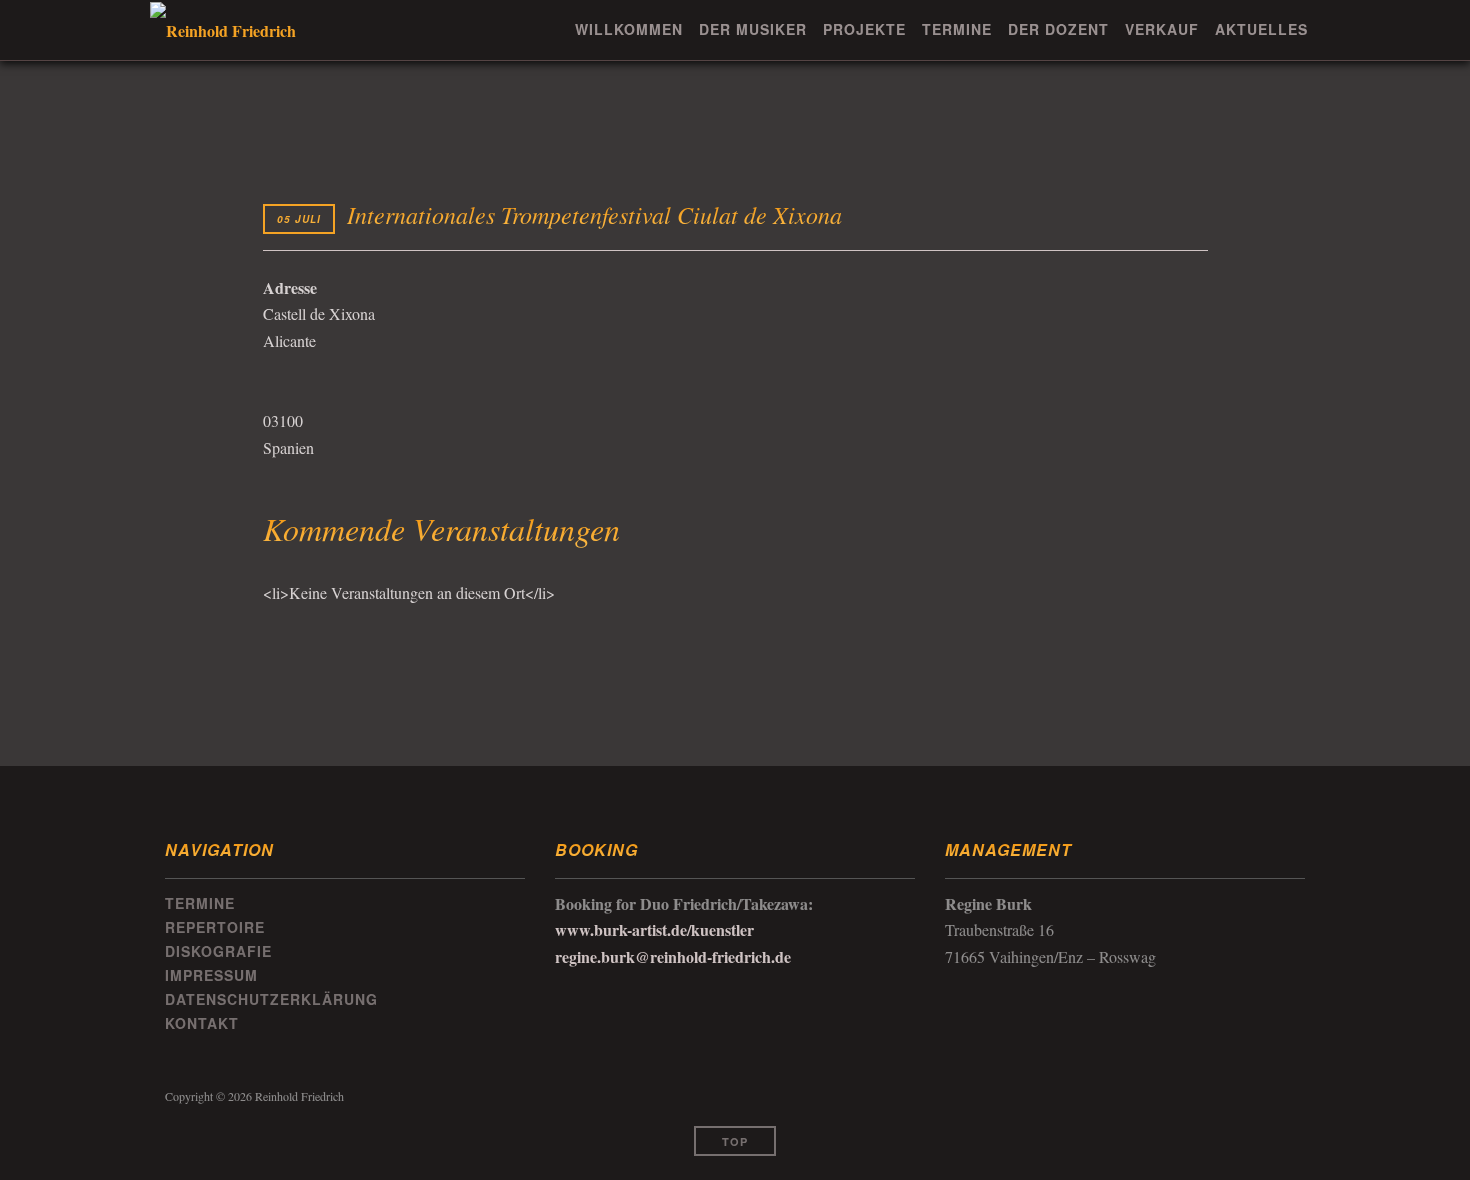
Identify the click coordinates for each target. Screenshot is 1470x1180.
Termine (957, 29)
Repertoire (215, 927)
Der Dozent (1058, 29)
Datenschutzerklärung (271, 999)
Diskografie (218, 951)
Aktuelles (1261, 29)
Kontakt (202, 1023)
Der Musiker (753, 29)
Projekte (864, 29)
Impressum (211, 975)
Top (735, 1141)
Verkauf (1162, 29)
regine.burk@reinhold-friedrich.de (673, 956)
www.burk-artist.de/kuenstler (654, 929)
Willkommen (629, 29)
